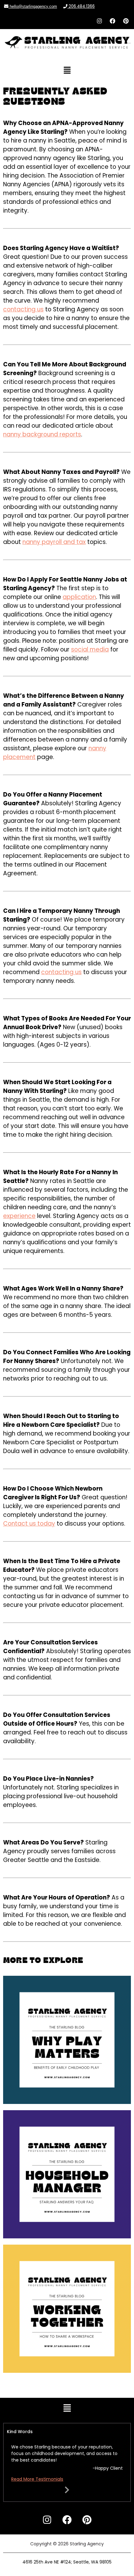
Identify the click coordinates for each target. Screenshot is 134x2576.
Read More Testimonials (37, 2479)
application (79, 597)
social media (90, 649)
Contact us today (29, 1524)
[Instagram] (99, 21)
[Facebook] (112, 21)
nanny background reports (42, 434)
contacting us (23, 309)
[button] (67, 71)
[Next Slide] (67, 2489)
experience (19, 1216)
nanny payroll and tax (54, 542)
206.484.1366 (81, 6)
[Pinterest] (126, 21)
